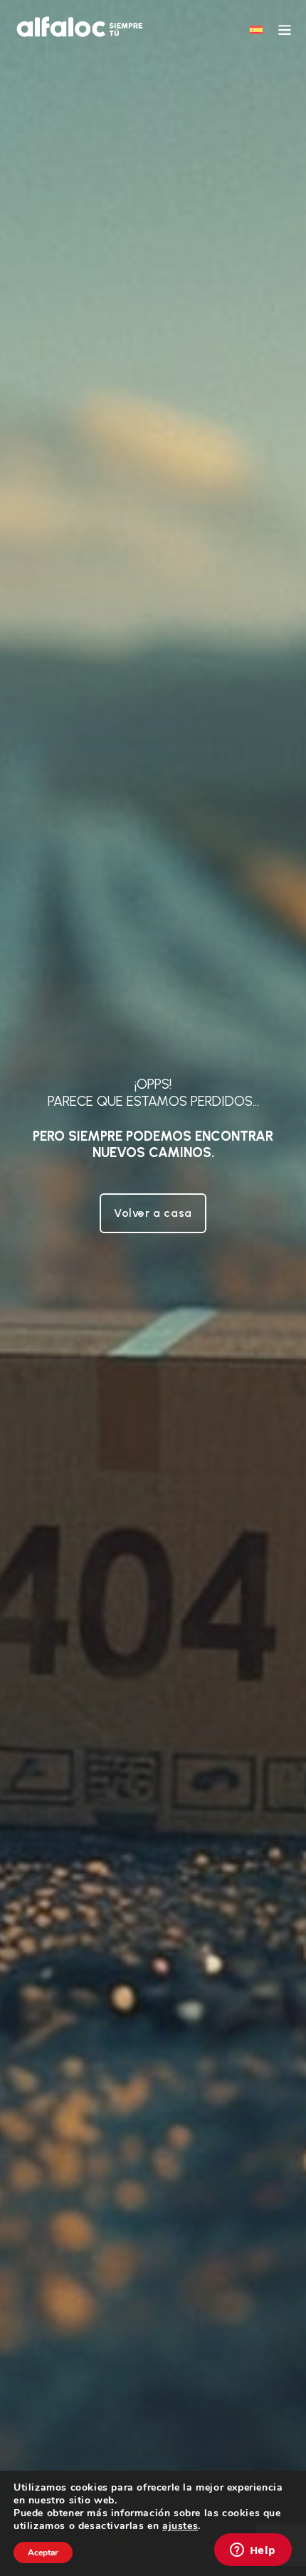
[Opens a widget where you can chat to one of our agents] (253, 2551)
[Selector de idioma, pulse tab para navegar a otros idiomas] (256, 29)
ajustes (180, 2526)
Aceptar (43, 2553)
